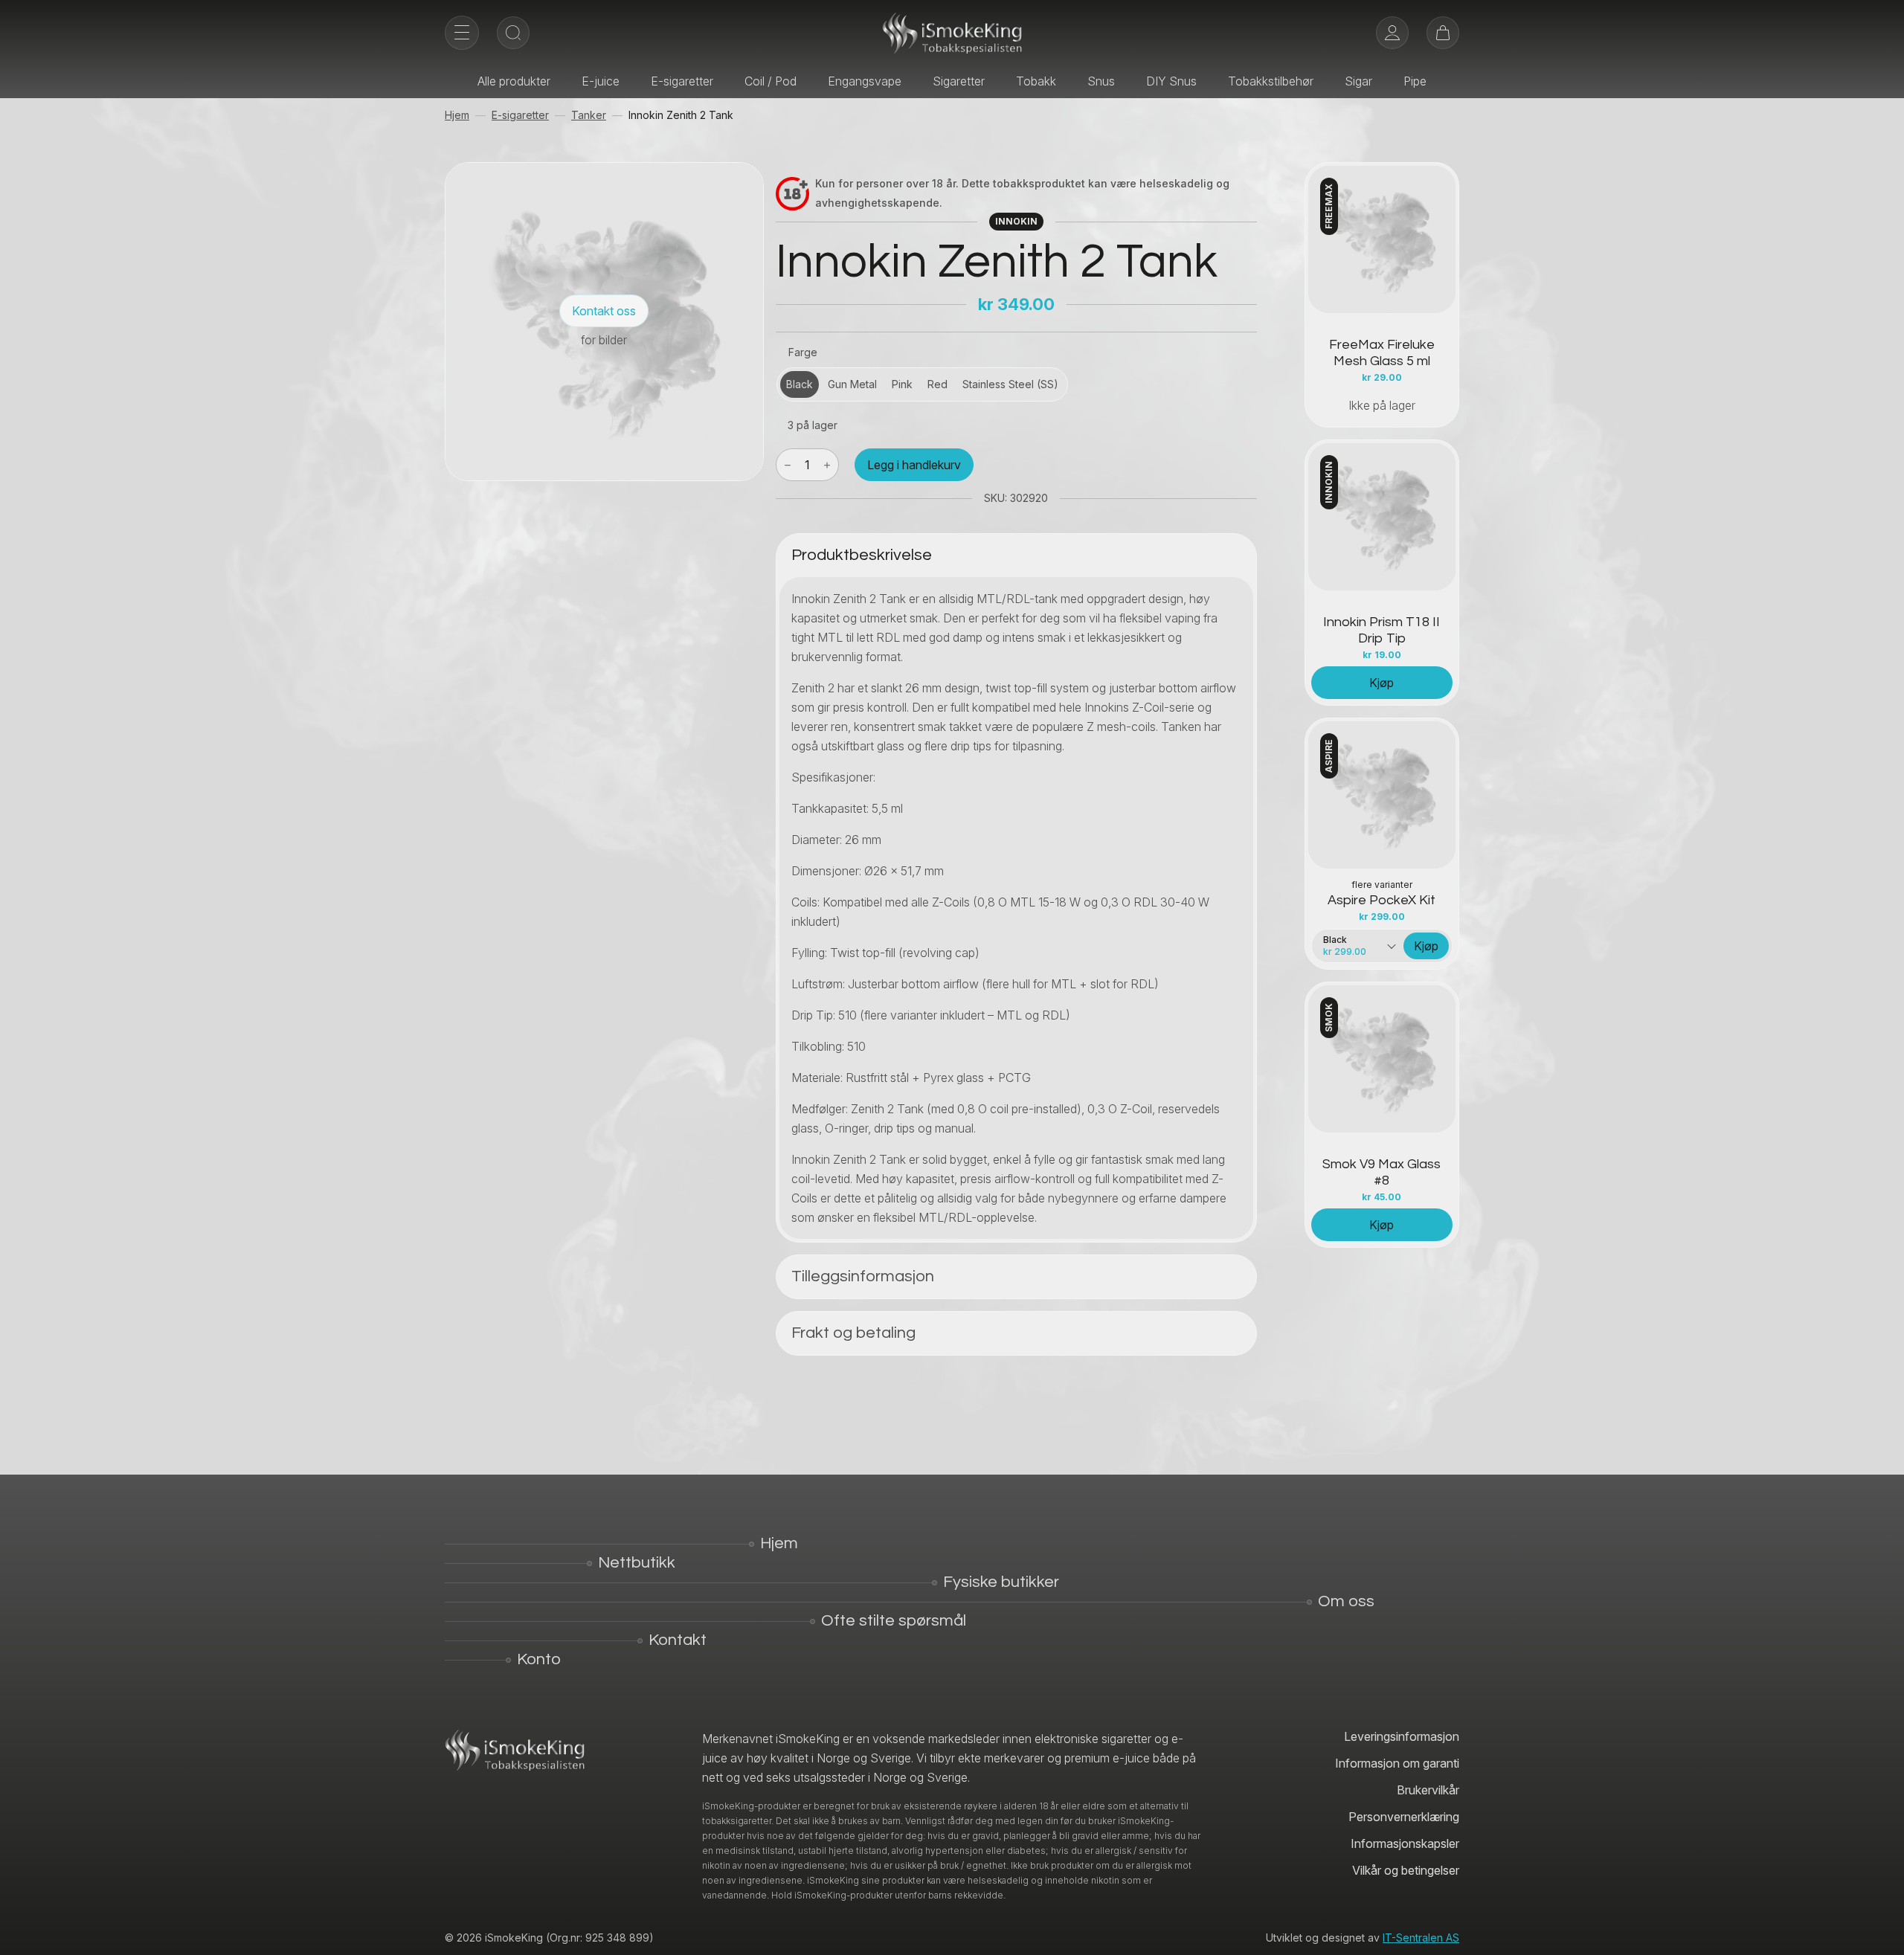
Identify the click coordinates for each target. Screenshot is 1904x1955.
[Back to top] (1882, 1933)
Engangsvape (865, 81)
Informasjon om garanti (1397, 1763)
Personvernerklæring (1404, 1817)
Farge (803, 352)
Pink (902, 384)
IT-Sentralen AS (1421, 1938)
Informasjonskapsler (1405, 1843)
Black (800, 384)
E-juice (601, 81)
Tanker (589, 115)
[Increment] (827, 465)
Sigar (1358, 81)
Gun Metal (852, 384)
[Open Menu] (462, 33)
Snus (1101, 81)
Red (937, 384)
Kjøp (1382, 683)
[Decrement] (788, 465)
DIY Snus (1171, 81)
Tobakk (1036, 81)
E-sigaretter (682, 81)
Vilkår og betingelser (1406, 1870)
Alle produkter (514, 81)
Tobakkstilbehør (1271, 81)
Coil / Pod (771, 81)
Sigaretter (959, 81)
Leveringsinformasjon (1402, 1736)
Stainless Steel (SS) (1010, 384)
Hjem (457, 115)
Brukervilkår (1428, 1790)
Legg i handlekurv (914, 465)
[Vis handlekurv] (1443, 33)
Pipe (1415, 81)
